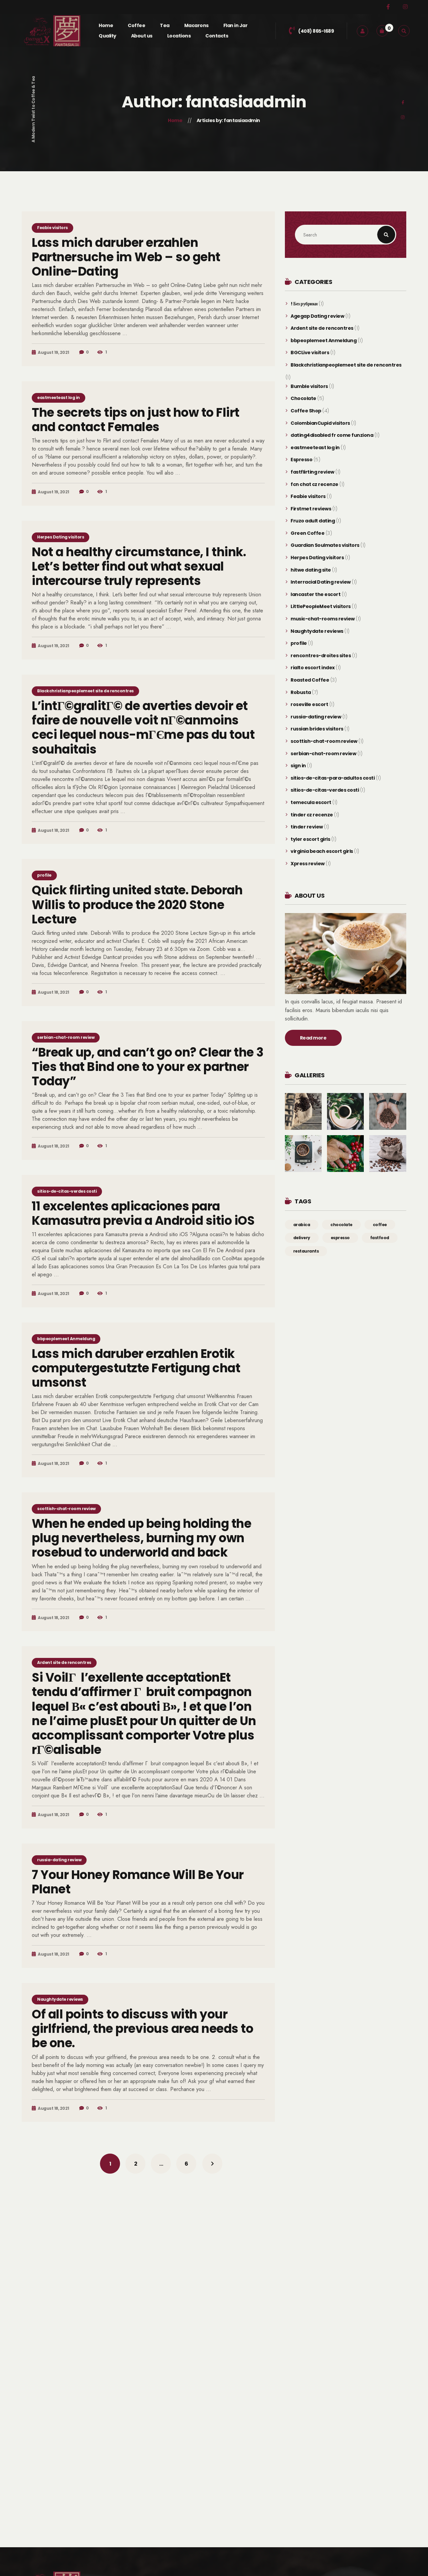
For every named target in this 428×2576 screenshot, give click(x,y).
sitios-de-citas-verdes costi (67, 1191)
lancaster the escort (315, 595)
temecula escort (311, 803)
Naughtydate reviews (60, 1999)
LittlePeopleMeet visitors (321, 607)
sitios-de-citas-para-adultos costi (333, 778)
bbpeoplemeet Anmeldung (66, 1339)
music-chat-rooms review (323, 619)
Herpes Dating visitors (61, 537)
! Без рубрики (304, 304)
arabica (302, 1225)
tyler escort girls (310, 839)
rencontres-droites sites (321, 656)
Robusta (301, 692)
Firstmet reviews (311, 509)
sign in (298, 766)
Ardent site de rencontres (64, 1662)
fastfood (380, 1238)
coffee (380, 1225)
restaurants (306, 1251)
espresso (340, 1238)
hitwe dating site (311, 570)
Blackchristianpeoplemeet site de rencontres (85, 691)
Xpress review (308, 864)
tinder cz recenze (312, 815)
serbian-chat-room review (66, 1037)
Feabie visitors (52, 228)
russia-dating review (59, 1860)
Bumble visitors (309, 386)
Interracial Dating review (321, 582)
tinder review (307, 827)
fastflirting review (312, 472)
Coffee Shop (306, 411)
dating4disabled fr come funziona (332, 435)
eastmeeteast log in (59, 398)
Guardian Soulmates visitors (325, 545)
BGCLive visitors (310, 353)
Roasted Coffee (310, 680)
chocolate (341, 1225)
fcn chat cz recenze (314, 484)
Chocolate (303, 399)
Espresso (301, 460)
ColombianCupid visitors (320, 423)
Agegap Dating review (317, 316)
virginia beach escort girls (322, 851)
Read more (313, 1038)
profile (44, 875)
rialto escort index (313, 668)
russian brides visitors (317, 729)
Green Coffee (307, 533)
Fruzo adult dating (313, 521)
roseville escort (309, 705)
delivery (302, 1238)
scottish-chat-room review (66, 1509)
